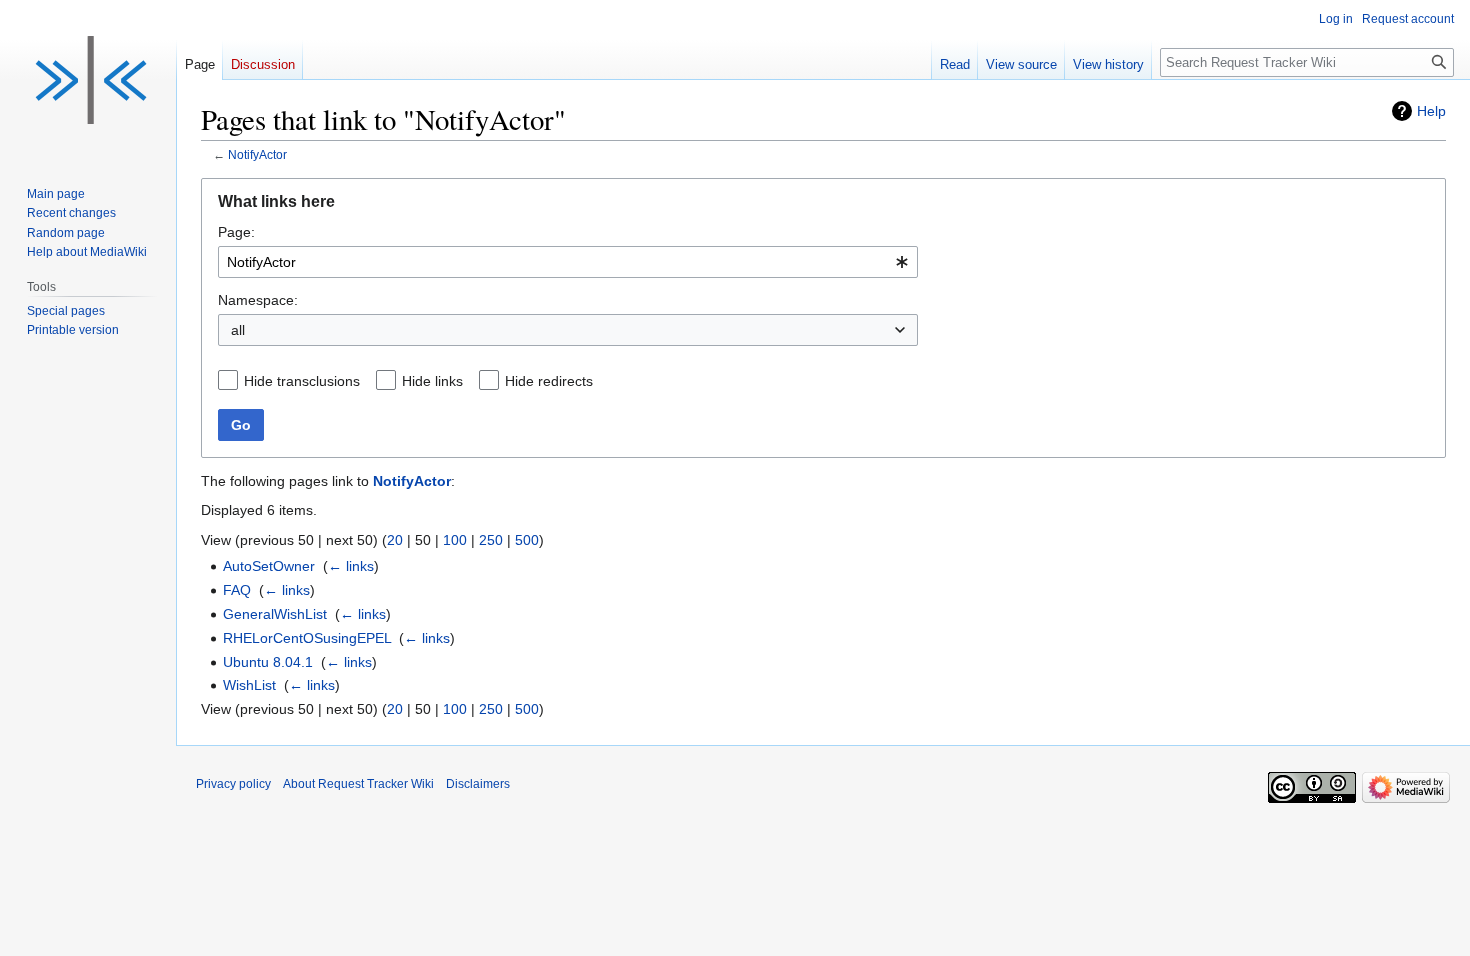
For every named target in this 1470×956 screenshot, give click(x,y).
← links (351, 566)
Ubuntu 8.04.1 (268, 662)
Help (1431, 111)
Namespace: (258, 300)
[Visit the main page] (88, 80)
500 (527, 540)
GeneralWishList (275, 614)
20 (395, 540)
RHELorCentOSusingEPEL (307, 638)
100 (455, 540)
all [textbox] (238, 330)
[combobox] (568, 262)
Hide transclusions (302, 381)
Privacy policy (233, 784)
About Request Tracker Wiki (358, 784)
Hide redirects (549, 381)
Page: (236, 232)
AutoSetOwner (269, 566)
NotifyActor (257, 154)
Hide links (432, 381)
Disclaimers (478, 784)
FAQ (237, 590)
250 (491, 540)
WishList (249, 685)
